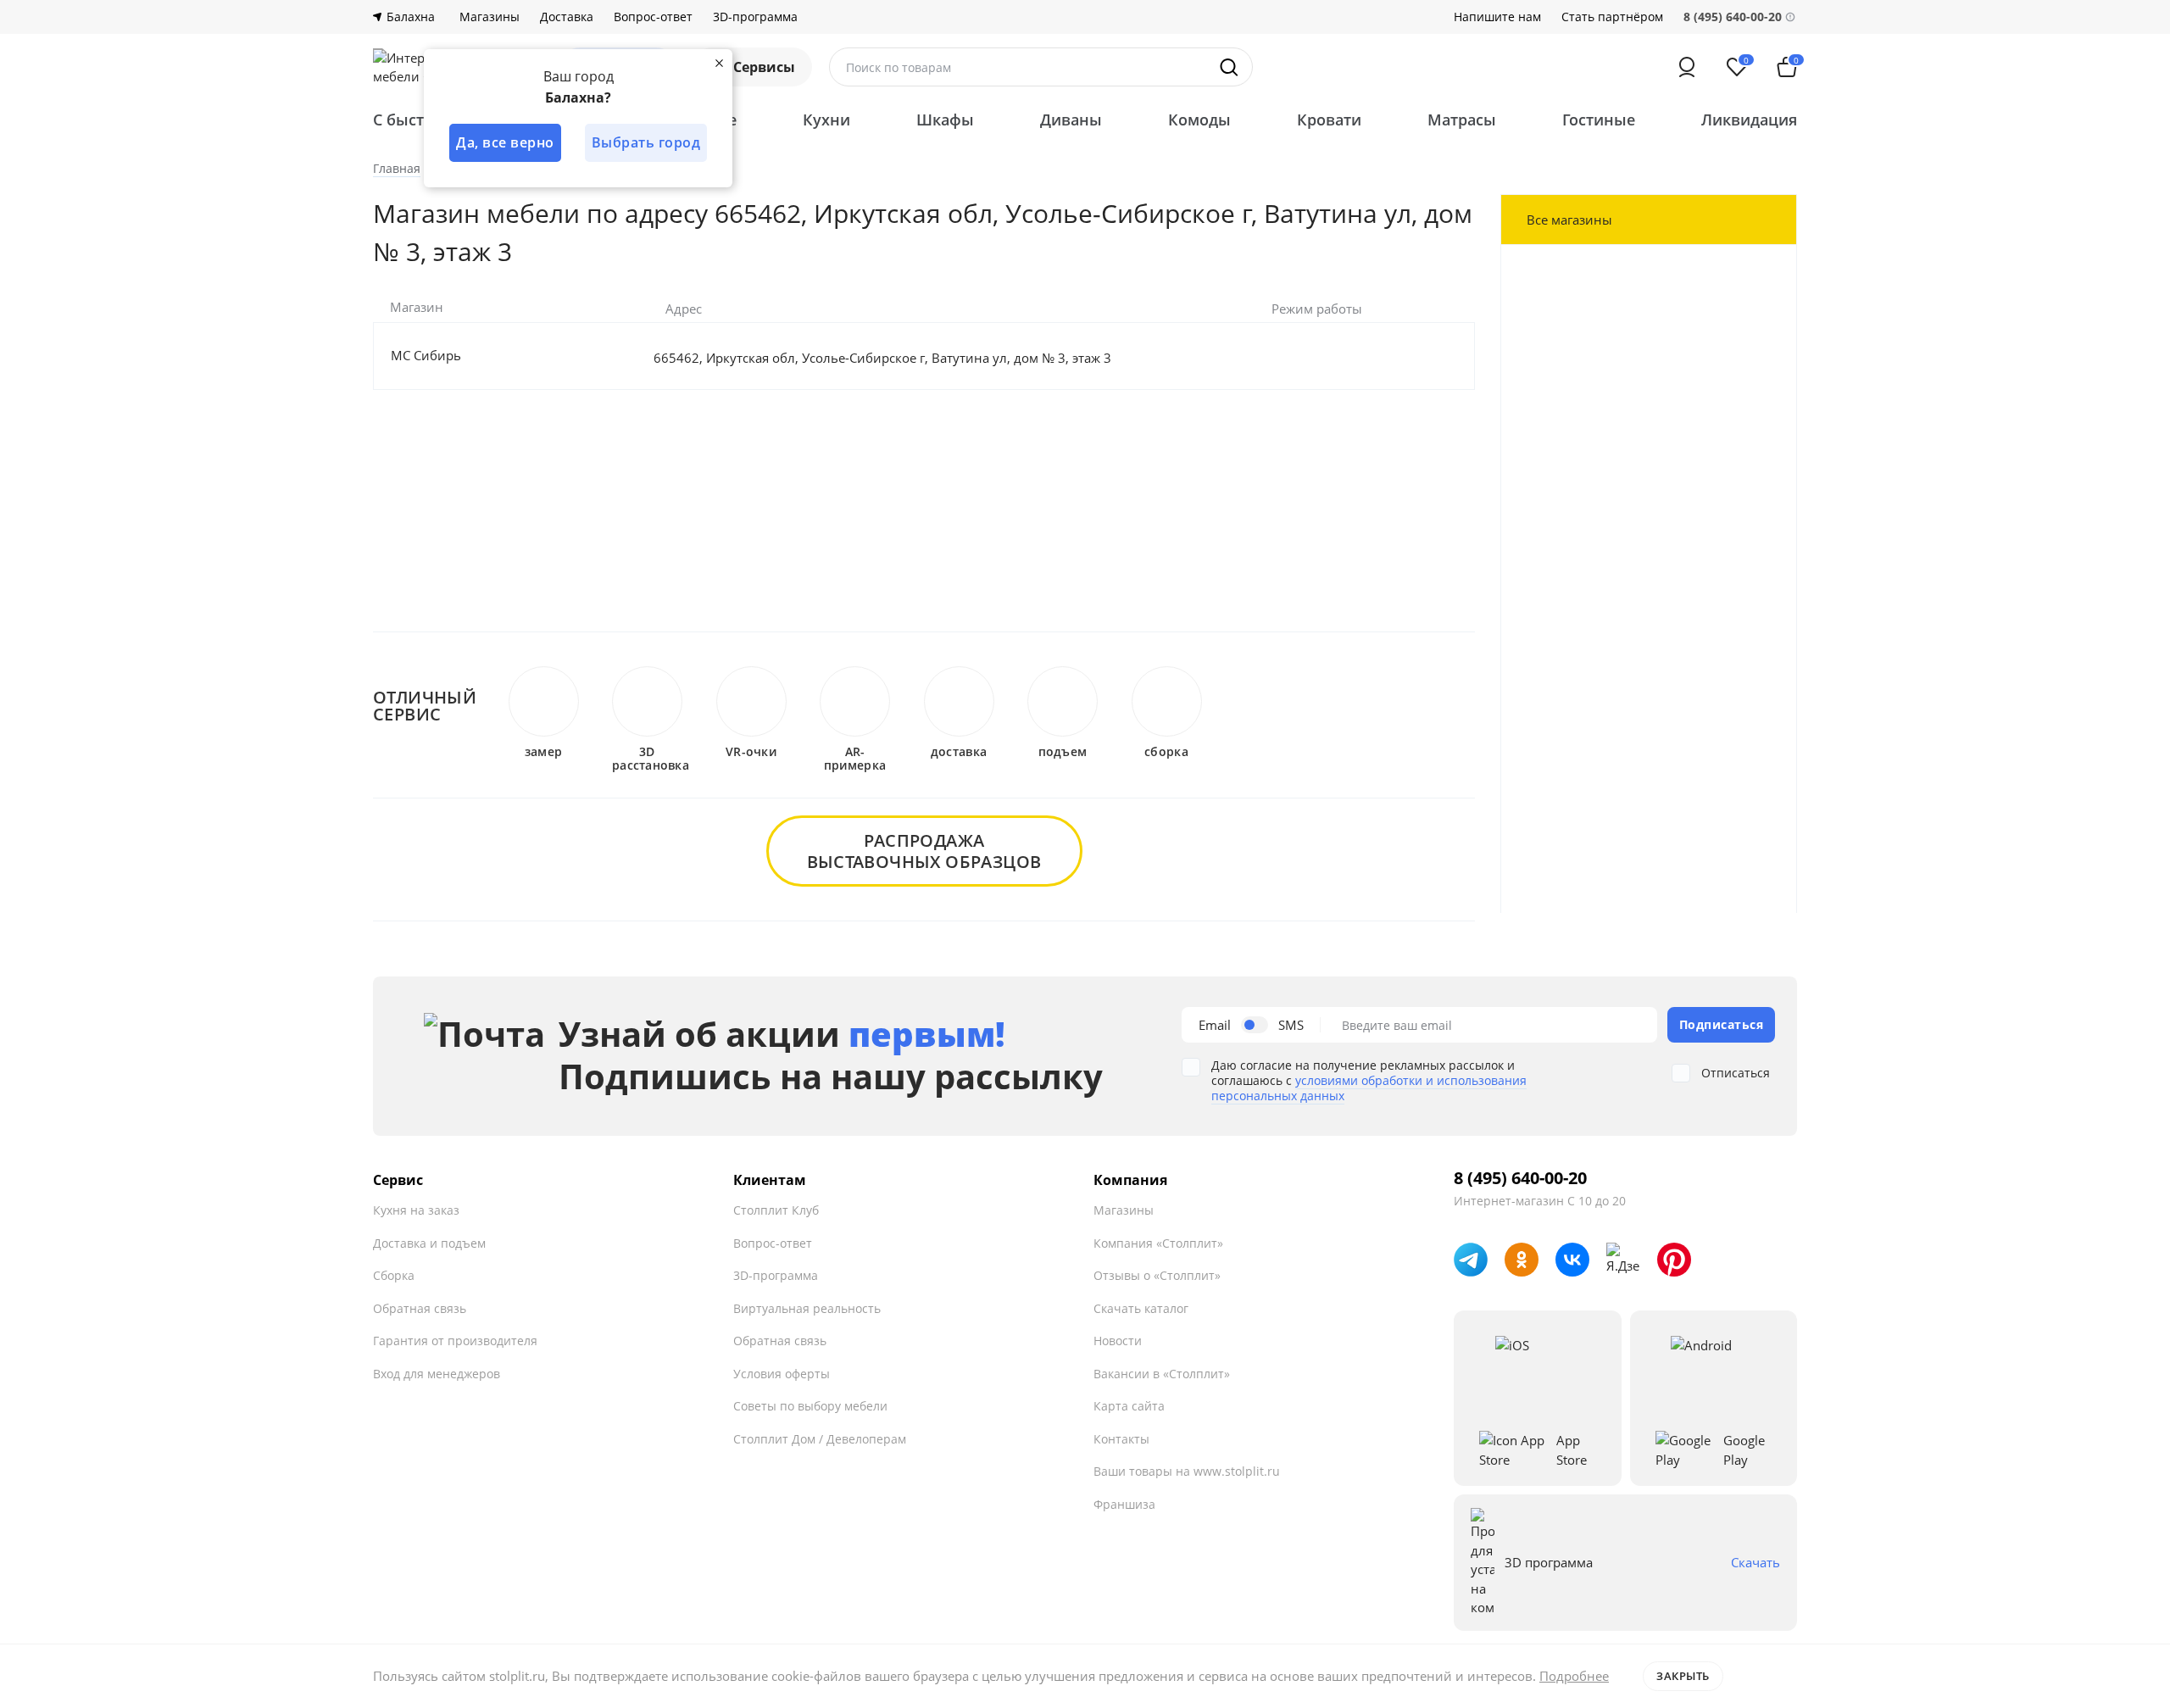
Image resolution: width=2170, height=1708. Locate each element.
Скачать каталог (1141, 1308)
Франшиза (1124, 1504)
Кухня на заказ (416, 1210)
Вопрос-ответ (653, 17)
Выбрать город (646, 142)
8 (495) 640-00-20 (1520, 1178)
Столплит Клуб (776, 1210)
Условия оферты (782, 1374)
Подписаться (1722, 1024)
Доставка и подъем (429, 1243)
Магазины (490, 17)
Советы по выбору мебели (810, 1406)
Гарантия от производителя (455, 1341)
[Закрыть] (719, 63)
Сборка (394, 1275)
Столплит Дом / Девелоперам (820, 1439)
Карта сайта (1129, 1406)
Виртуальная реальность (807, 1308)
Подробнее (1574, 1676)
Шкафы (945, 120)
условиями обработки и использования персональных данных (1369, 1088)
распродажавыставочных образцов (924, 851)
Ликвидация (1749, 120)
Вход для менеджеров (437, 1374)
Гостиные (1599, 120)
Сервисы (764, 67)
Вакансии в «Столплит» (1162, 1374)
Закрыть (1683, 1676)
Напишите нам (1497, 17)
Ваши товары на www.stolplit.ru (1187, 1471)
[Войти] (1687, 67)
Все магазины (1569, 220)
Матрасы (1462, 120)
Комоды (1199, 120)
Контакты (1121, 1439)
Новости (1118, 1341)
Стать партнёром (1612, 17)
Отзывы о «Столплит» (1157, 1275)
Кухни (826, 120)
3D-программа (755, 17)
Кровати (1329, 120)
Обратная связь (420, 1308)
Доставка (567, 17)
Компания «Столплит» (1158, 1243)
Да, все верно (505, 142)
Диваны (1071, 120)
